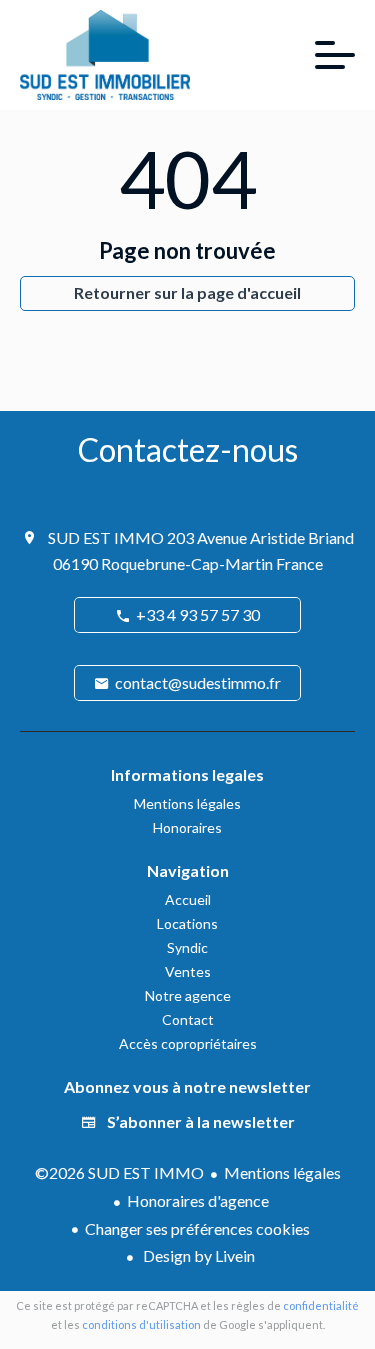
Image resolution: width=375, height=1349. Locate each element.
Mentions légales (282, 1172)
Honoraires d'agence (198, 1200)
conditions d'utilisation (141, 1324)
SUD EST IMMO (106, 537)
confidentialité (321, 1305)
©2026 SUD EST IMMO (119, 1172)
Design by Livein (197, 1255)
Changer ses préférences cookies (197, 1228)
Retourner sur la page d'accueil (187, 292)
